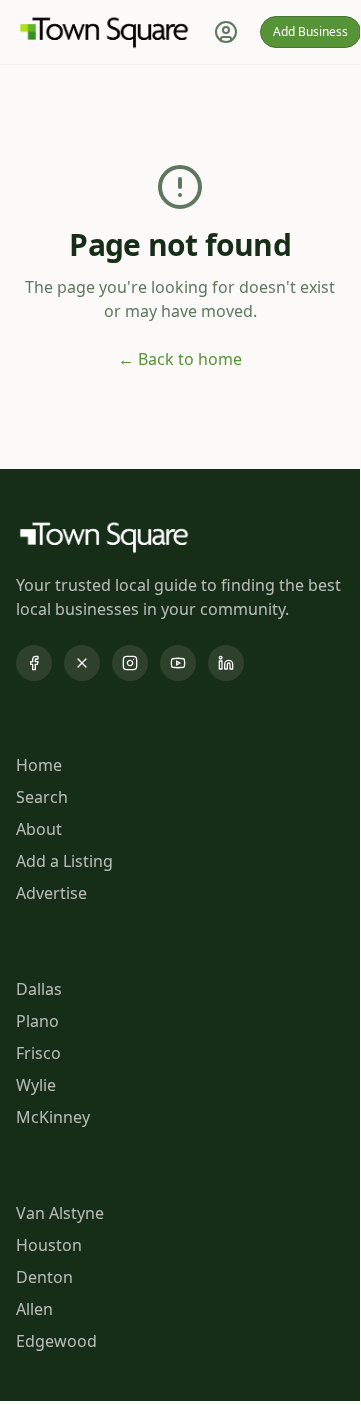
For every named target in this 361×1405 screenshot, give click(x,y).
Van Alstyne (60, 1213)
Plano (37, 1021)
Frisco (38, 1053)
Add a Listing (64, 861)
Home (39, 765)
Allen (34, 1309)
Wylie (36, 1085)
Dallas (39, 989)
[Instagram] (130, 663)
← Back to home (180, 359)
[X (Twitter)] (82, 663)
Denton (44, 1277)
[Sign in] (226, 32)
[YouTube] (178, 663)
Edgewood (56, 1341)
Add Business (310, 31)
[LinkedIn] (226, 663)
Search (42, 797)
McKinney (53, 1117)
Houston (49, 1245)
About (39, 829)
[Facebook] (34, 663)
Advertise (51, 893)
